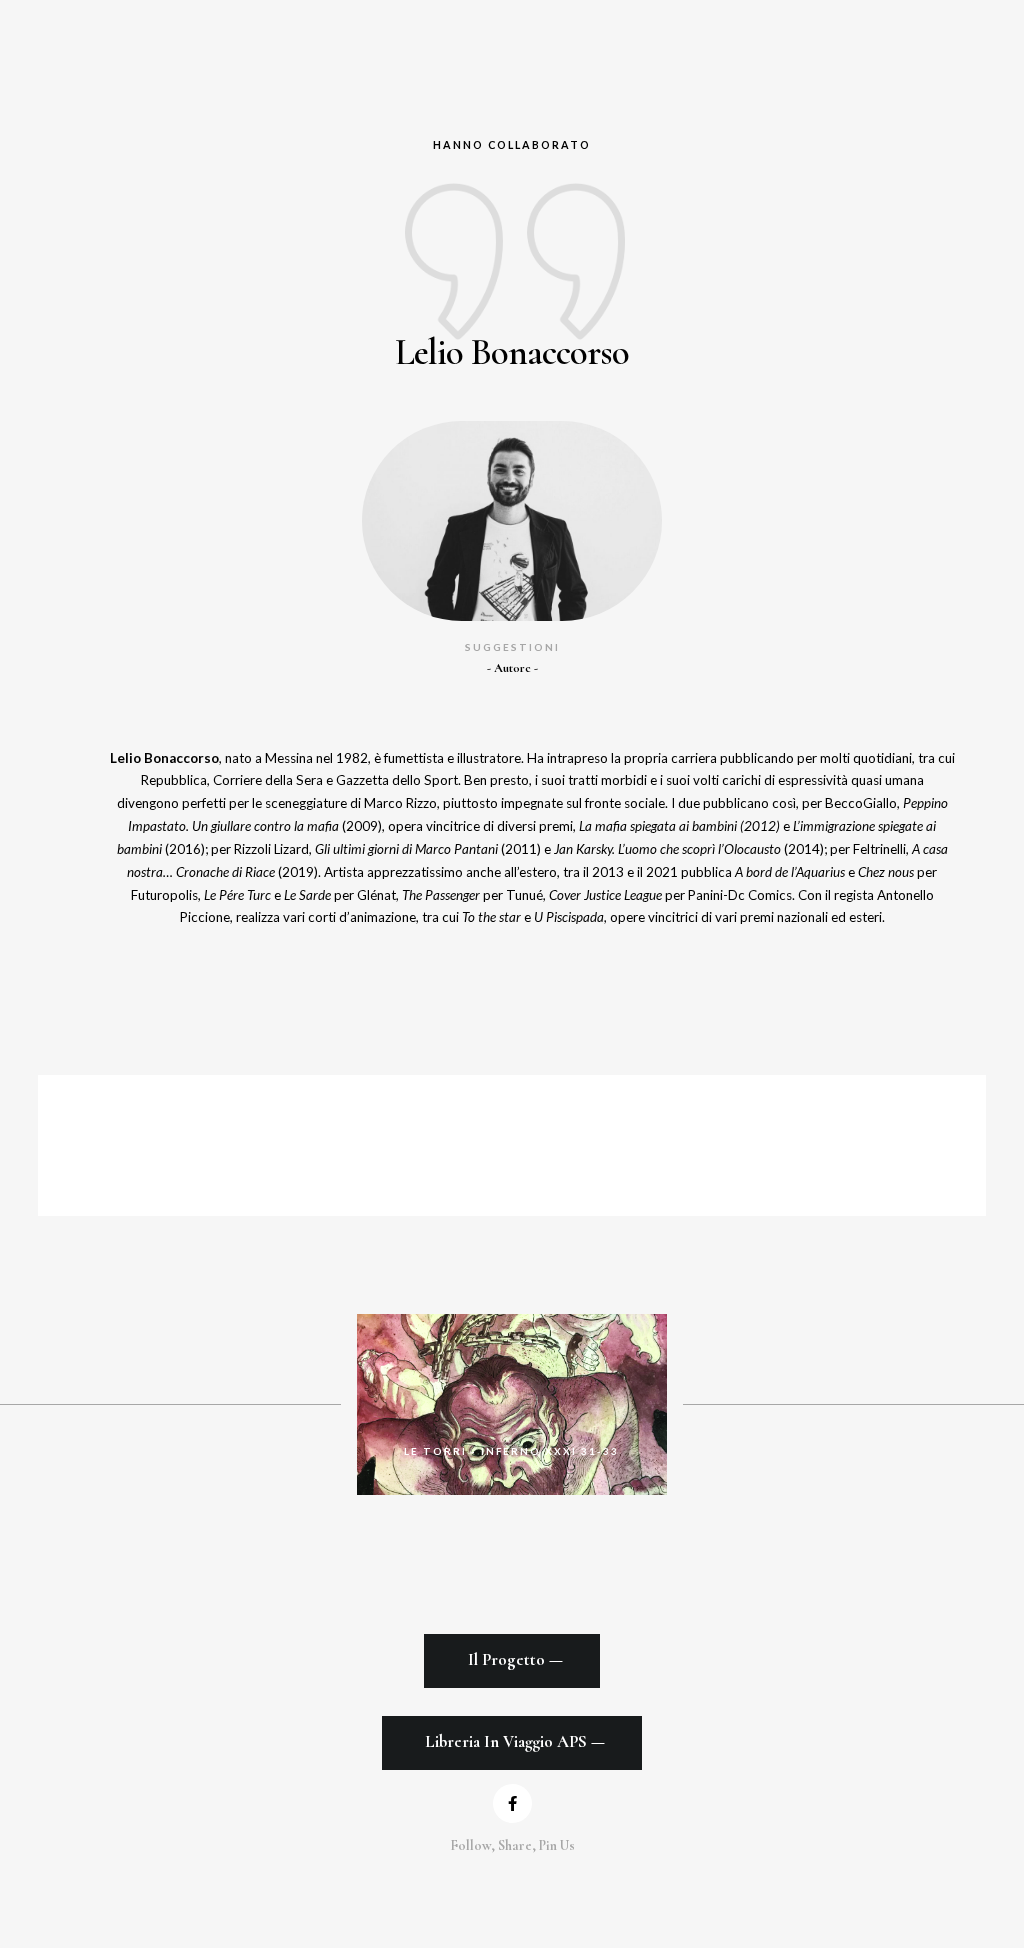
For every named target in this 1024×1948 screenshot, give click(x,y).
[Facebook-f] (512, 1803)
